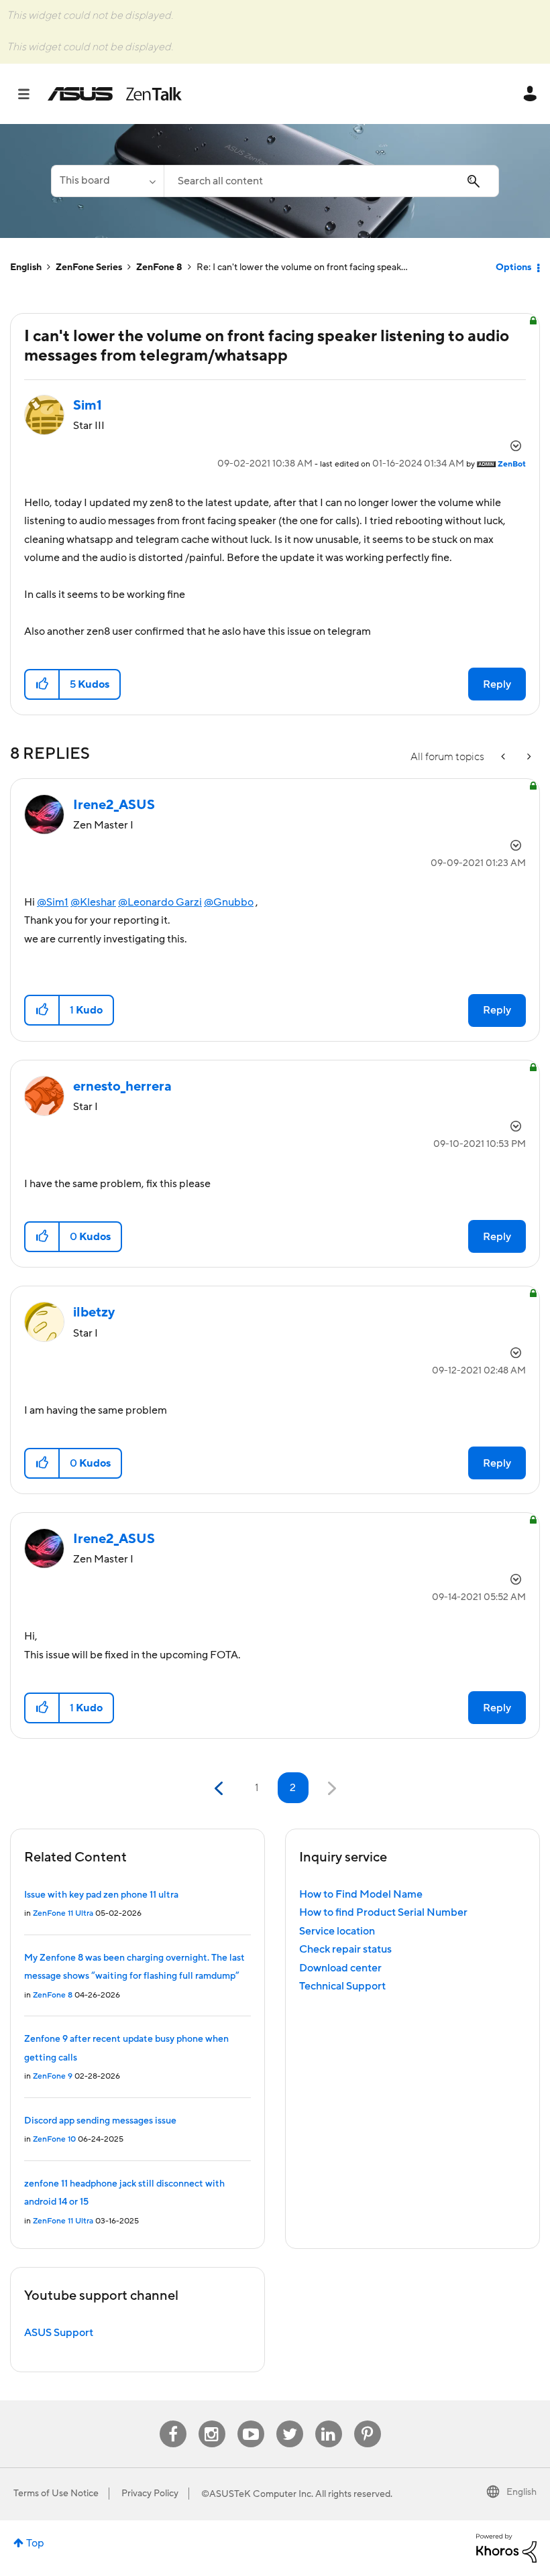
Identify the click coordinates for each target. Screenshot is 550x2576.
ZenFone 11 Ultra (63, 1913)
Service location (337, 1931)
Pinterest (368, 2421)
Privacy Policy (150, 2494)
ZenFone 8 (159, 267)
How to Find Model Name (361, 1894)
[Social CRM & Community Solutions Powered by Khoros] (506, 2547)
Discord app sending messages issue (100, 2121)
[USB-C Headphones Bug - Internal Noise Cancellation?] (504, 757)
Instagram (212, 2421)
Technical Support (342, 1986)
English (26, 267)
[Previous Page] (220, 1789)
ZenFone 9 (53, 2076)
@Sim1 (53, 902)
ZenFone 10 (54, 2139)
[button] (43, 684)
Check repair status (345, 1949)
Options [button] (513, 267)
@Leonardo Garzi (160, 902)
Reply (497, 684)
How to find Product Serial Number (383, 1912)
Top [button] (35, 2543)
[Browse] (31, 94)
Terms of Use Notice (56, 2494)
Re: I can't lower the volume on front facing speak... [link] (302, 267)
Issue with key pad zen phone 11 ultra (101, 1895)
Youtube (251, 2421)
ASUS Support (59, 2333)
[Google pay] (528, 757)
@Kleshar (93, 902)
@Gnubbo (229, 902)
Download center (340, 1968)
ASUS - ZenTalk (115, 94)
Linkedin (329, 2421)
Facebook (173, 2421)
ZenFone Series (89, 267)
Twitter (289, 2421)
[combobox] (331, 181)
